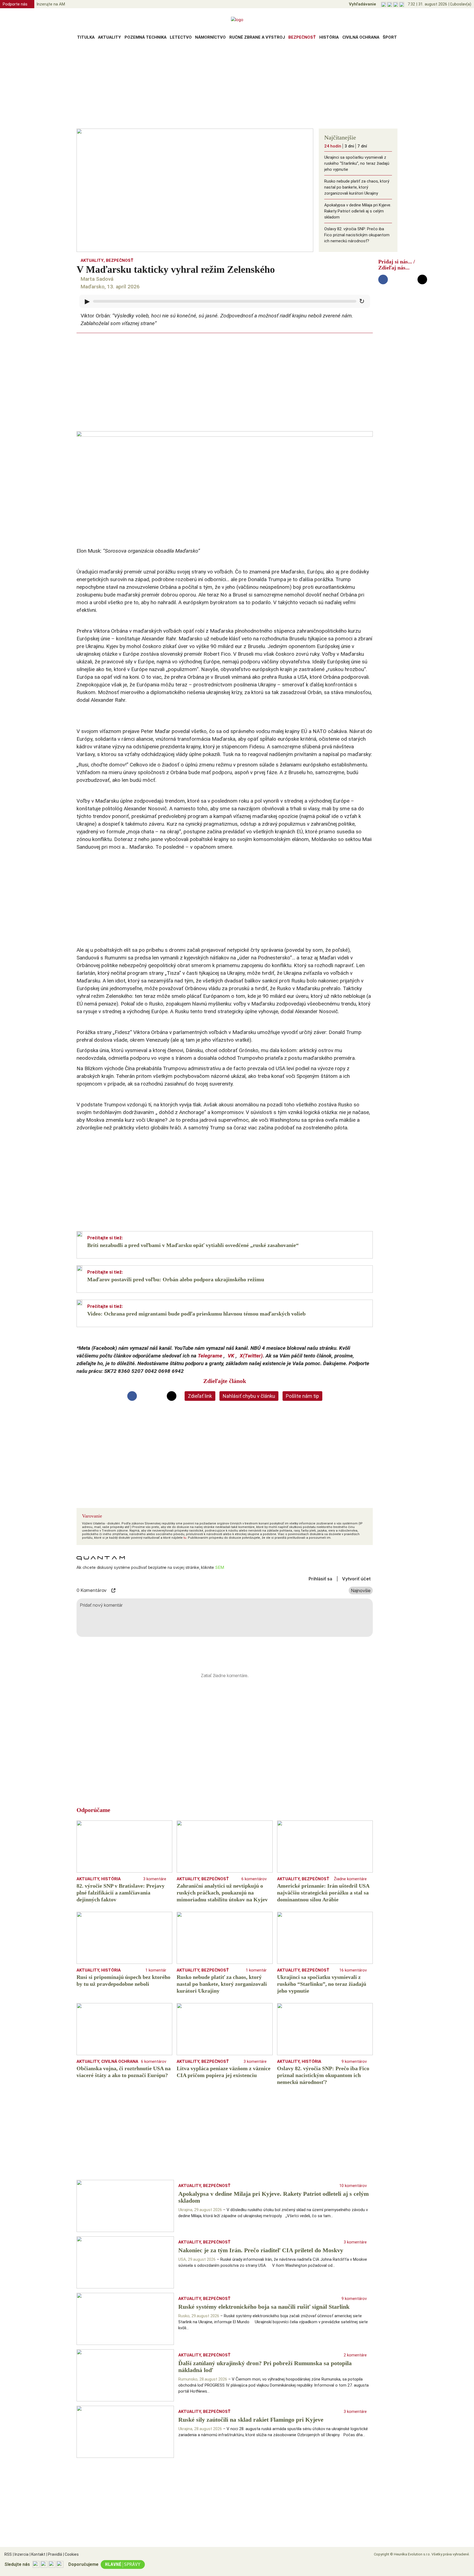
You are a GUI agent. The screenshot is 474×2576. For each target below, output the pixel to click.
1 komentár (156, 1970)
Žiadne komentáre (350, 1879)
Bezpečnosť (302, 37)
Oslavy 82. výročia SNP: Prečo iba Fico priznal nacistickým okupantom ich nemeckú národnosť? (357, 235)
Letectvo (181, 37)
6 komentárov (254, 1879)
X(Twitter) (251, 1356)
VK (231, 1356)
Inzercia (21, 2554)
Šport (390, 37)
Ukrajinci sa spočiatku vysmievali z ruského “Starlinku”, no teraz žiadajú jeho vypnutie (357, 163)
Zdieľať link (200, 1396)
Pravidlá (54, 2554)
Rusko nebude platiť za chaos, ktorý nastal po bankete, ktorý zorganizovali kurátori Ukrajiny (357, 187)
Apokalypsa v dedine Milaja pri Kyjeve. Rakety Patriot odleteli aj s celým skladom (358, 211)
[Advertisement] (237, 86)
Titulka (86, 37)
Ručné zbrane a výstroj (257, 37)
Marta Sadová (97, 279)
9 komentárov (354, 2061)
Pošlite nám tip (302, 1396)
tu (185, 1538)
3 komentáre (155, 1879)
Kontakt (37, 2554)
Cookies (71, 2554)
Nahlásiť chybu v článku (249, 1396)
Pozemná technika (146, 37)
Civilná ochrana (361, 37)
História (329, 37)
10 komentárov (353, 2186)
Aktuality (109, 37)
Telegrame (210, 1356)
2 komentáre (355, 2355)
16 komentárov (353, 1970)
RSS (8, 2554)
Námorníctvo (210, 37)
